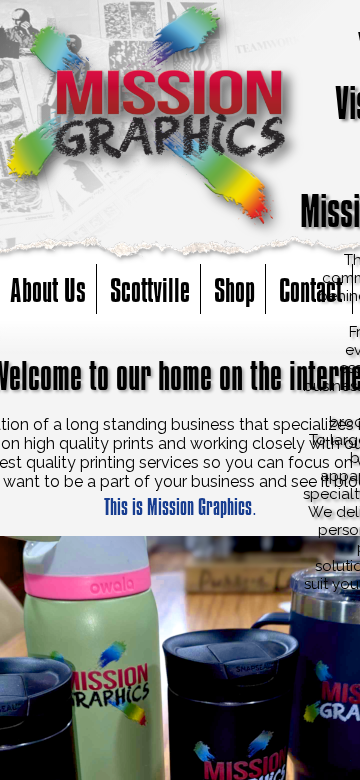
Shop (234, 289)
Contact (310, 289)
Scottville (150, 289)
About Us (48, 289)
